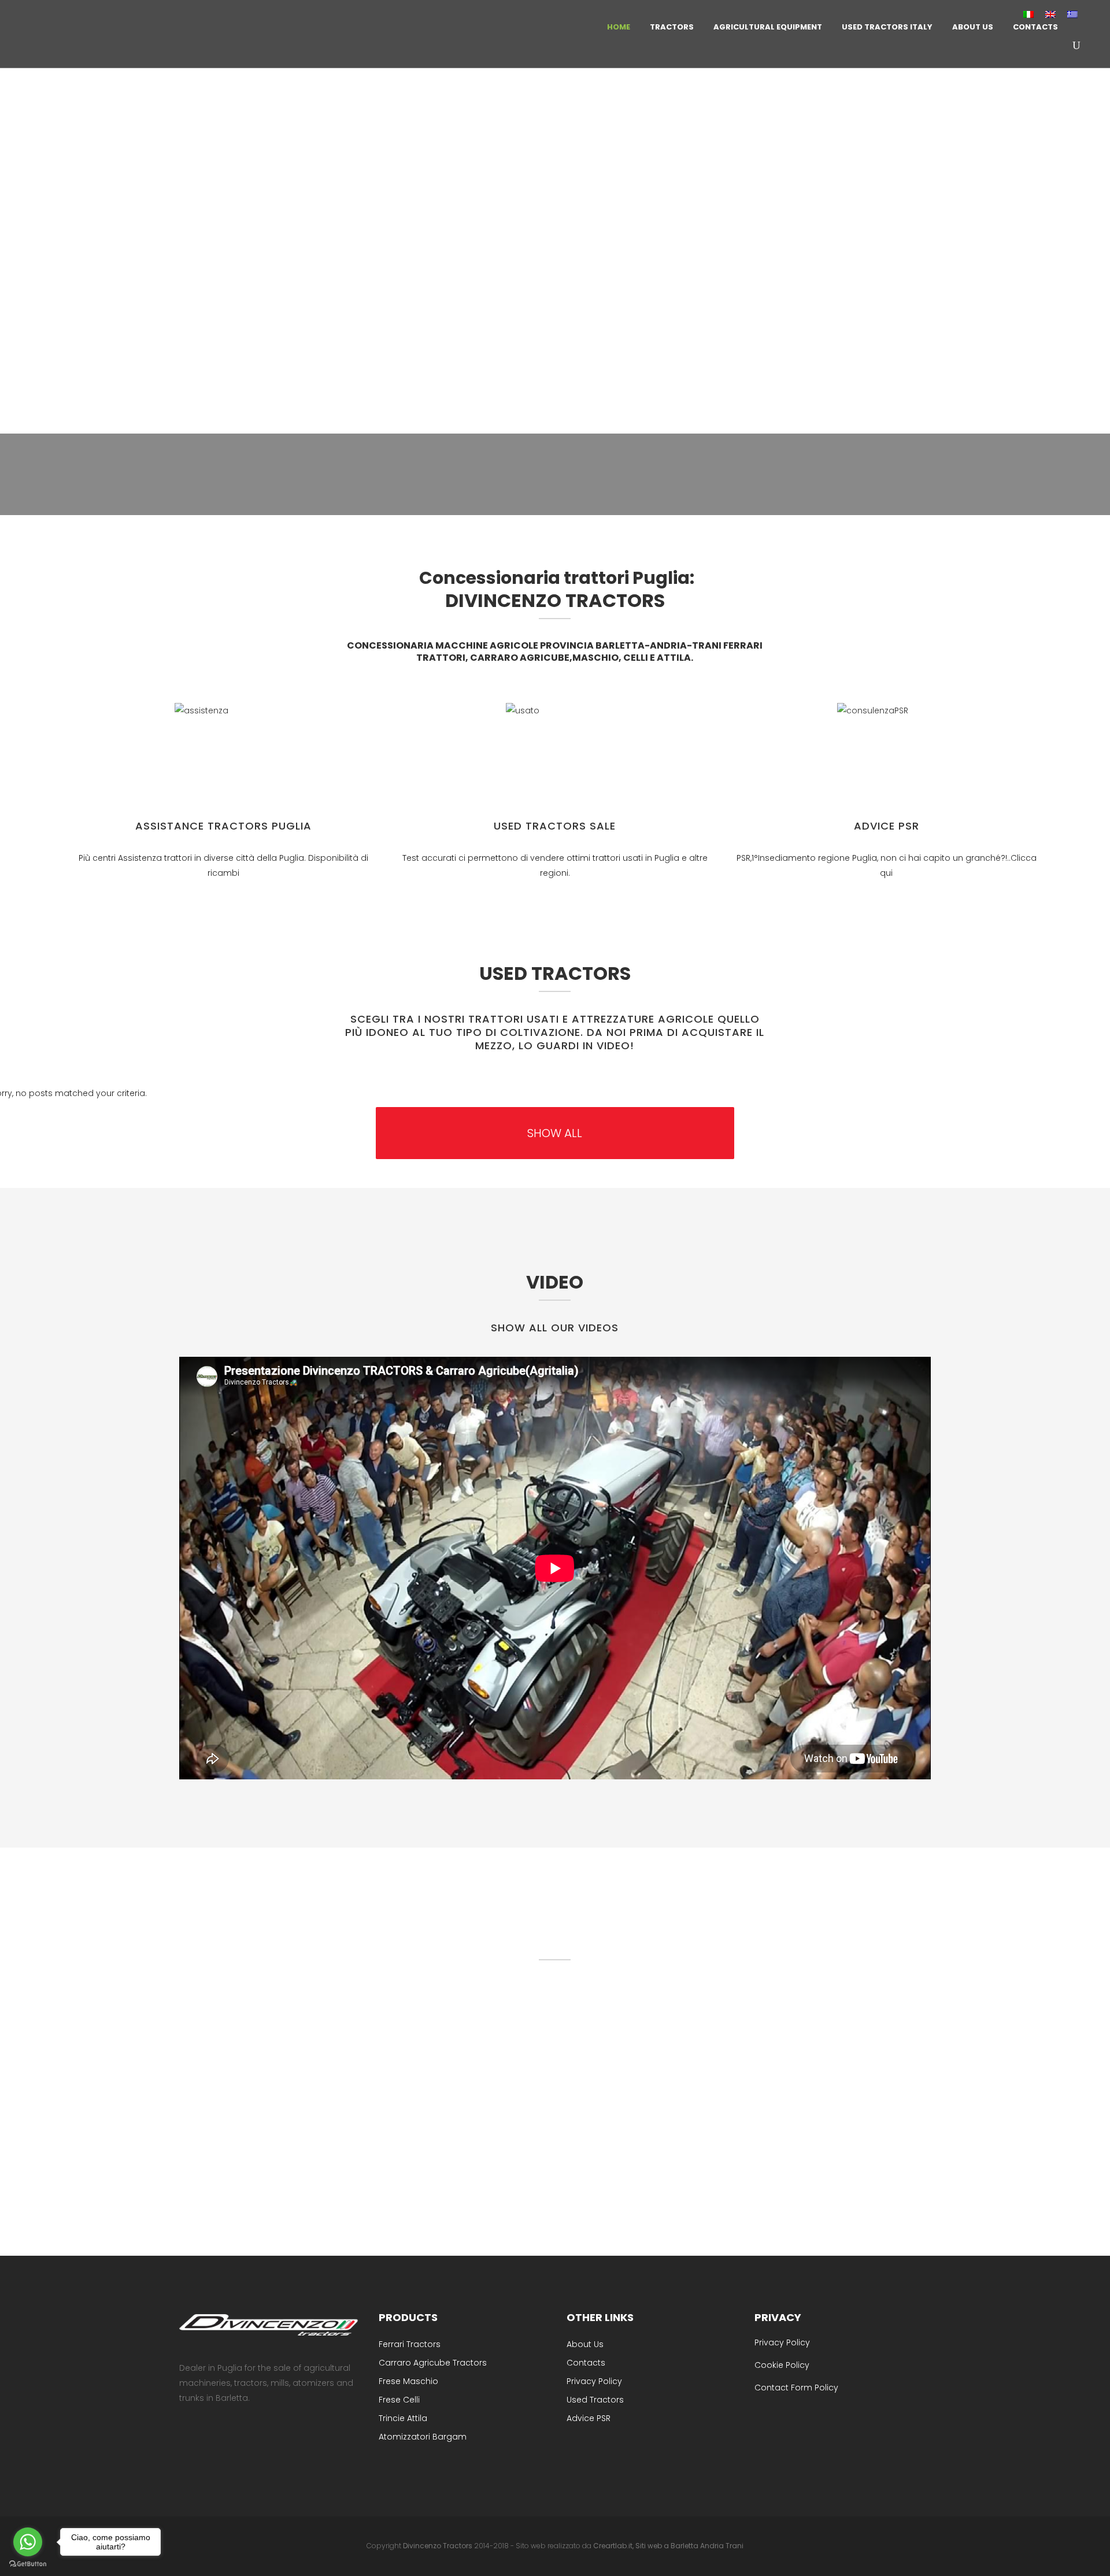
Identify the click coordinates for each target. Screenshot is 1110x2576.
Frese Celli (399, 2400)
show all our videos (555, 1328)
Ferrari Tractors (410, 2344)
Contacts (586, 2363)
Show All (555, 1133)
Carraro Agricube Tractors (433, 2363)
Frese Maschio (408, 2381)
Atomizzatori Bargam (423, 2437)
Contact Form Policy (796, 2388)
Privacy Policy (594, 2381)
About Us (585, 2344)
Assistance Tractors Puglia (223, 826)
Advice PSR (887, 826)
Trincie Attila (403, 2418)
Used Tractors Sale (555, 826)
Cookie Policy (782, 2365)
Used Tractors (595, 2400)
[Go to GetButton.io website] (28, 2564)
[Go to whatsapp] (28, 2542)
